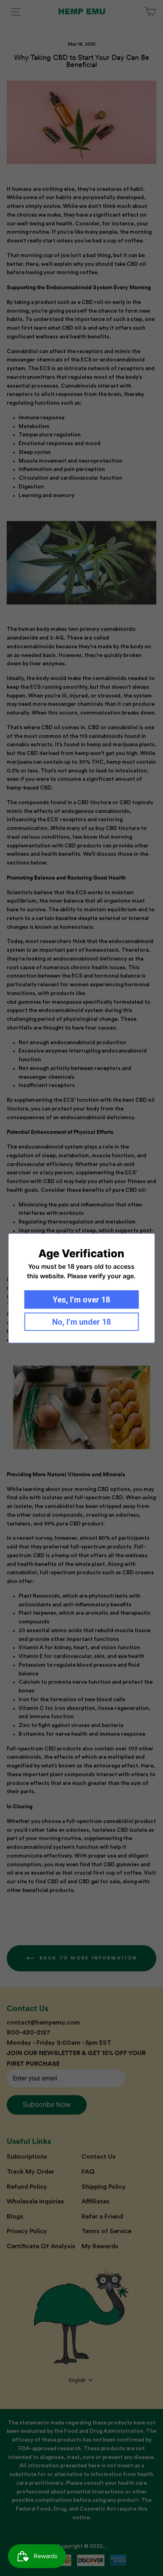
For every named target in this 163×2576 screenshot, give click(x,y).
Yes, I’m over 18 (81, 1299)
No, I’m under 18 (81, 1322)
